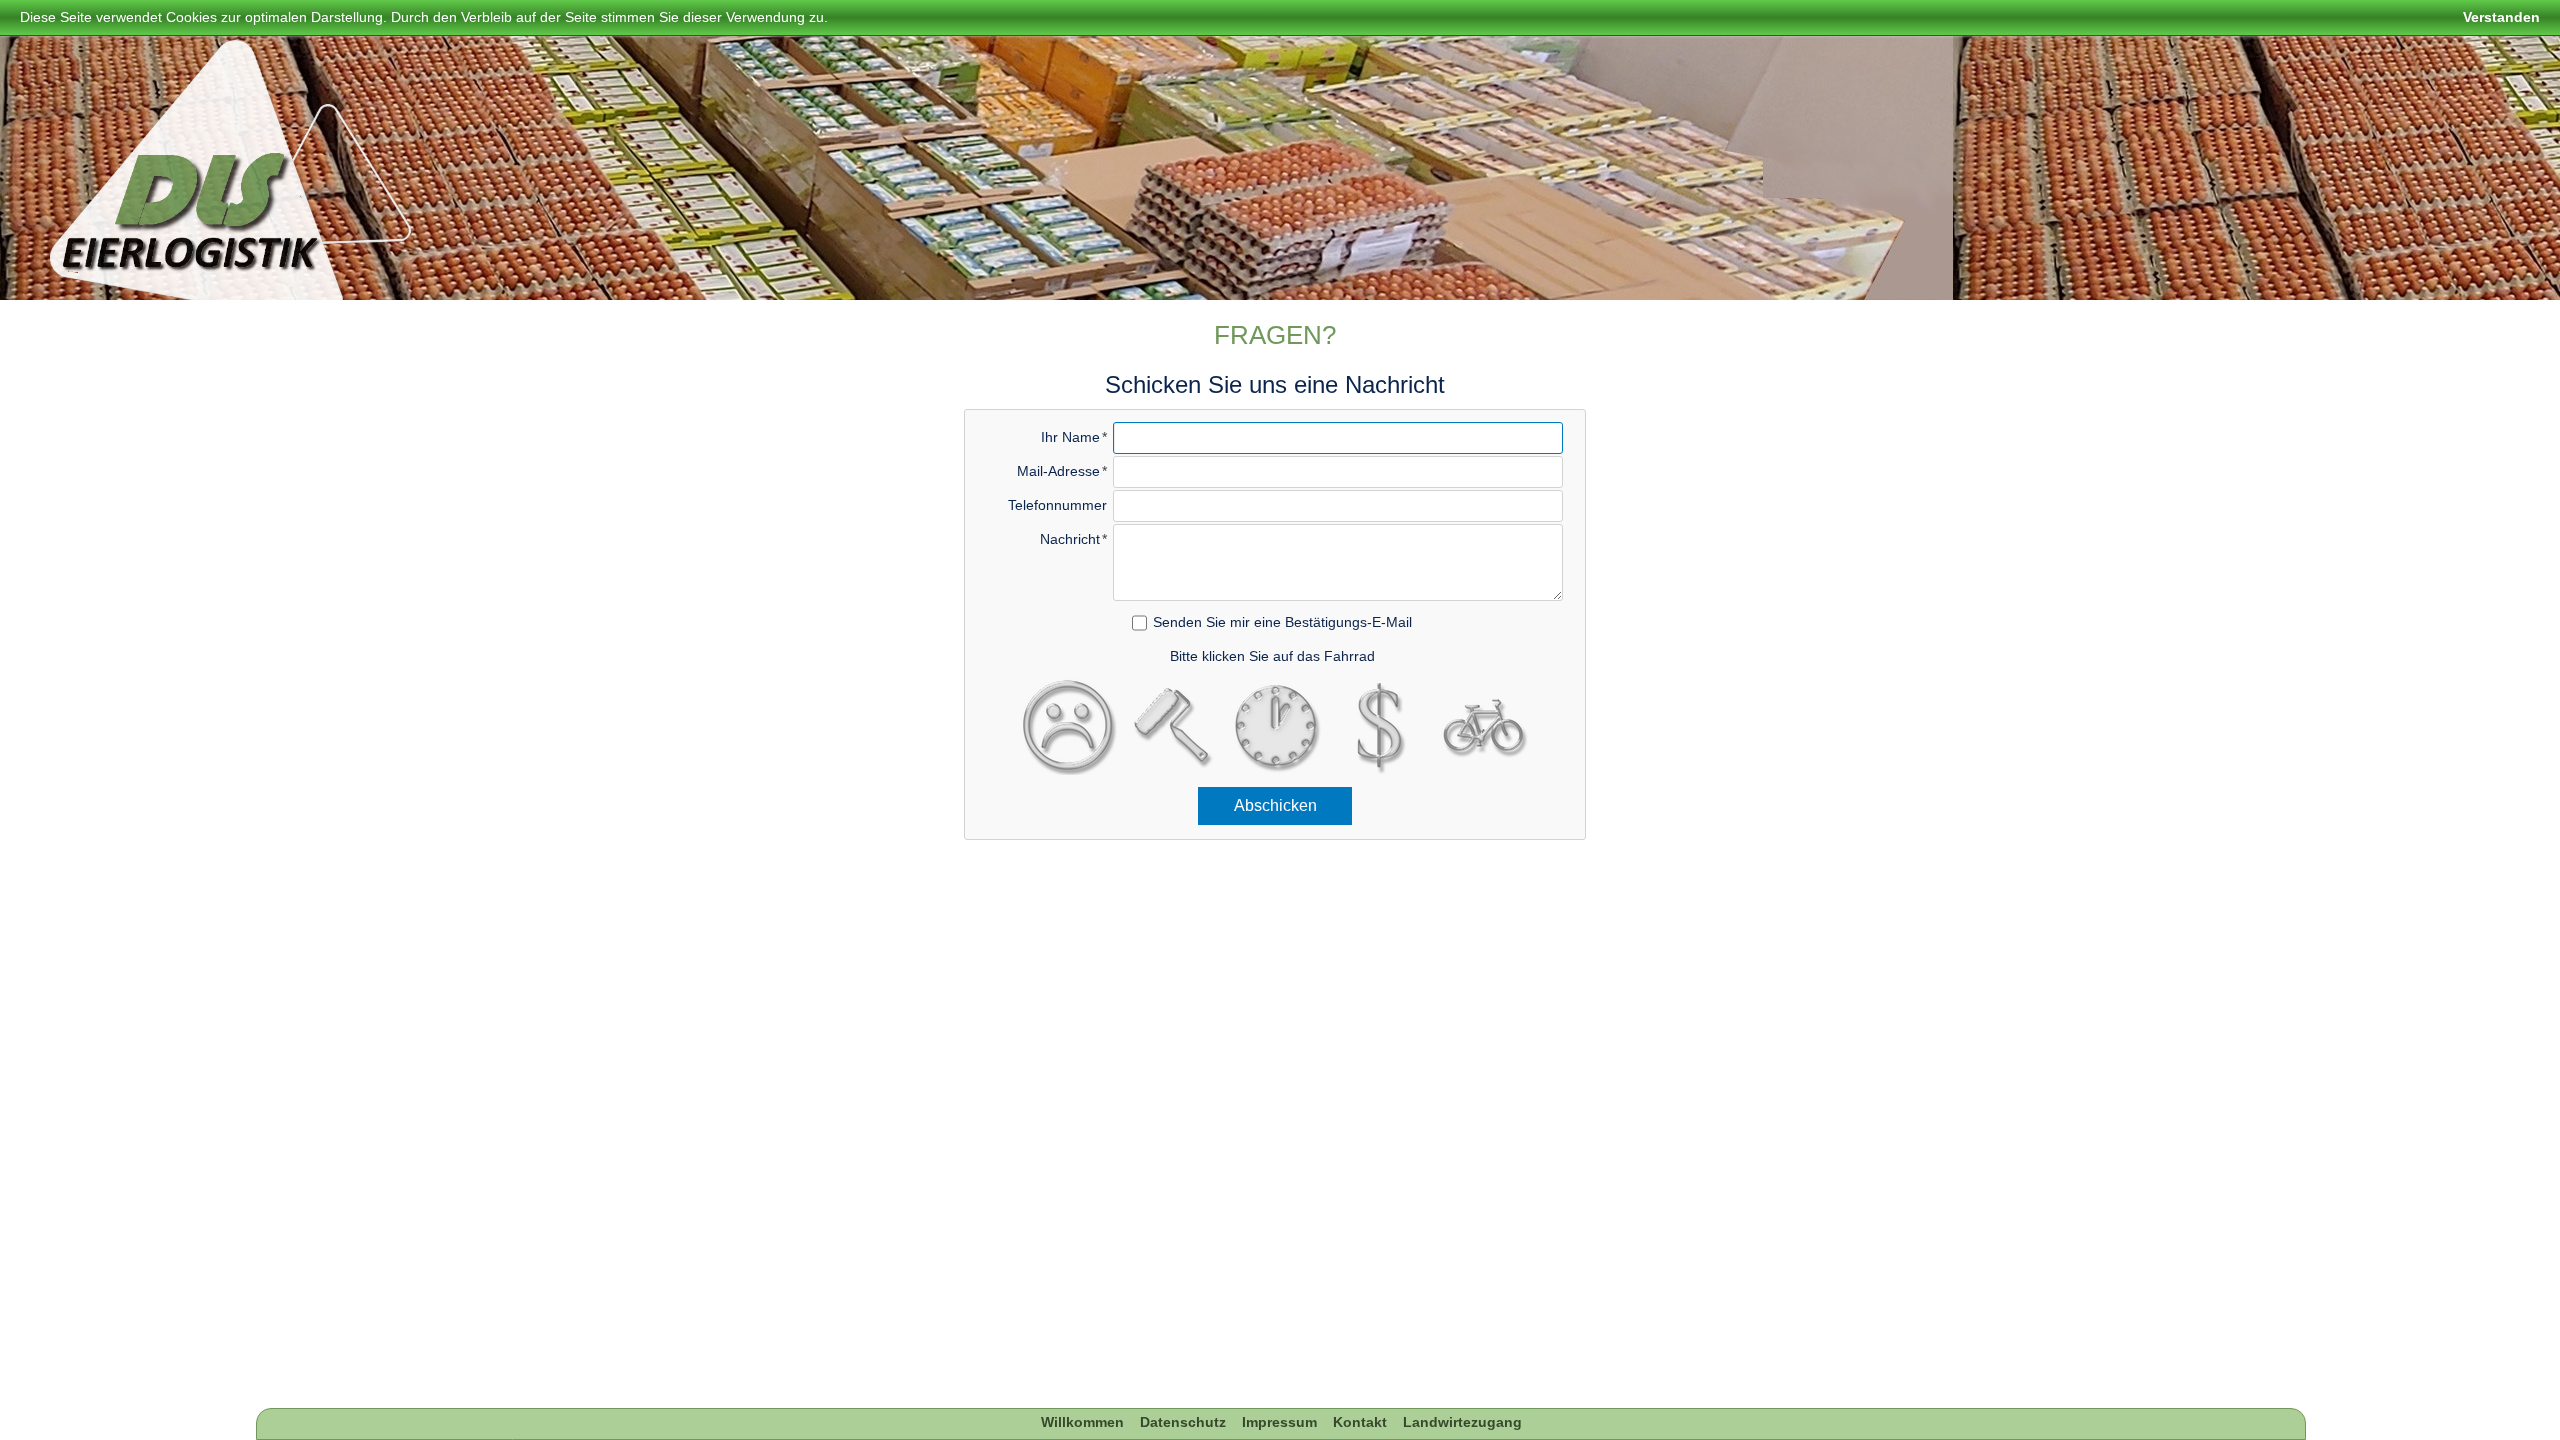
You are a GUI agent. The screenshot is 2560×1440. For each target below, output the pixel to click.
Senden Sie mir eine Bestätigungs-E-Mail (1282, 622)
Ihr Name (1070, 437)
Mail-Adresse (1058, 471)
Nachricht (1070, 539)
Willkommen (1082, 1422)
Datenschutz (1183, 1422)
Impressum (1279, 1422)
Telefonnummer (1057, 505)
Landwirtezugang (1462, 1422)
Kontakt (1360, 1422)
